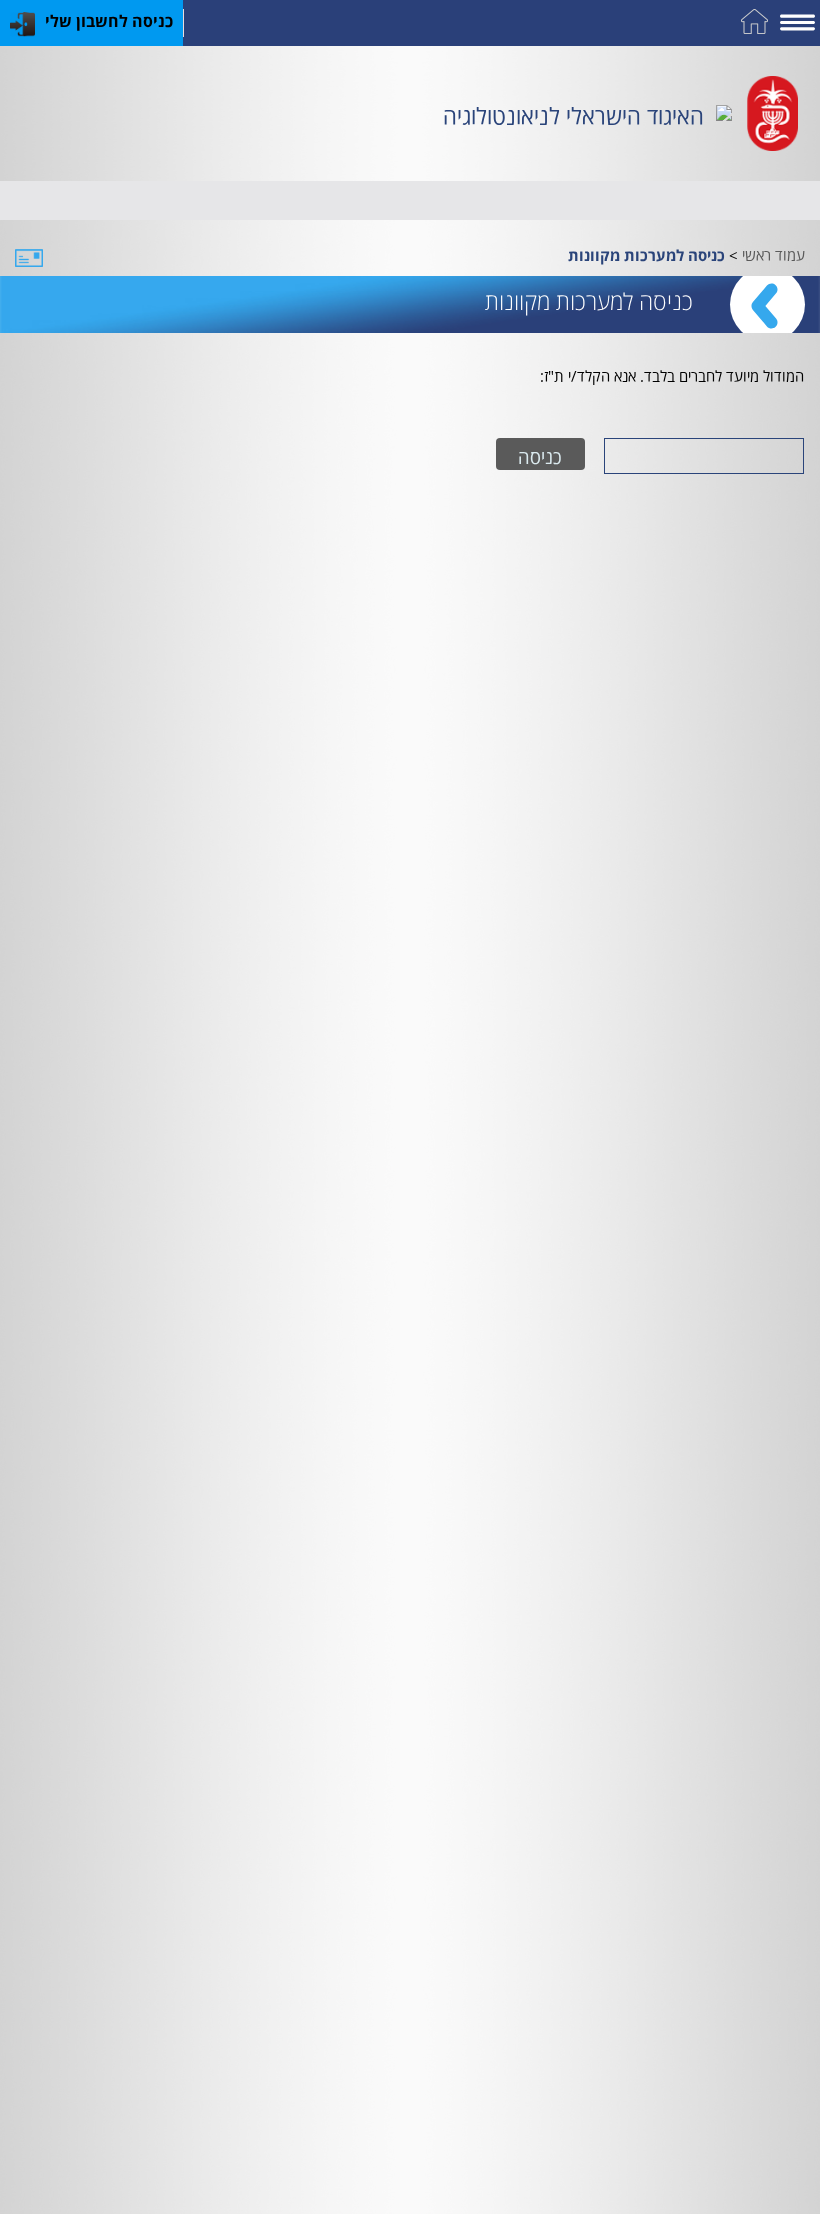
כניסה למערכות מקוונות (646, 255)
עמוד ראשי (773, 252)
